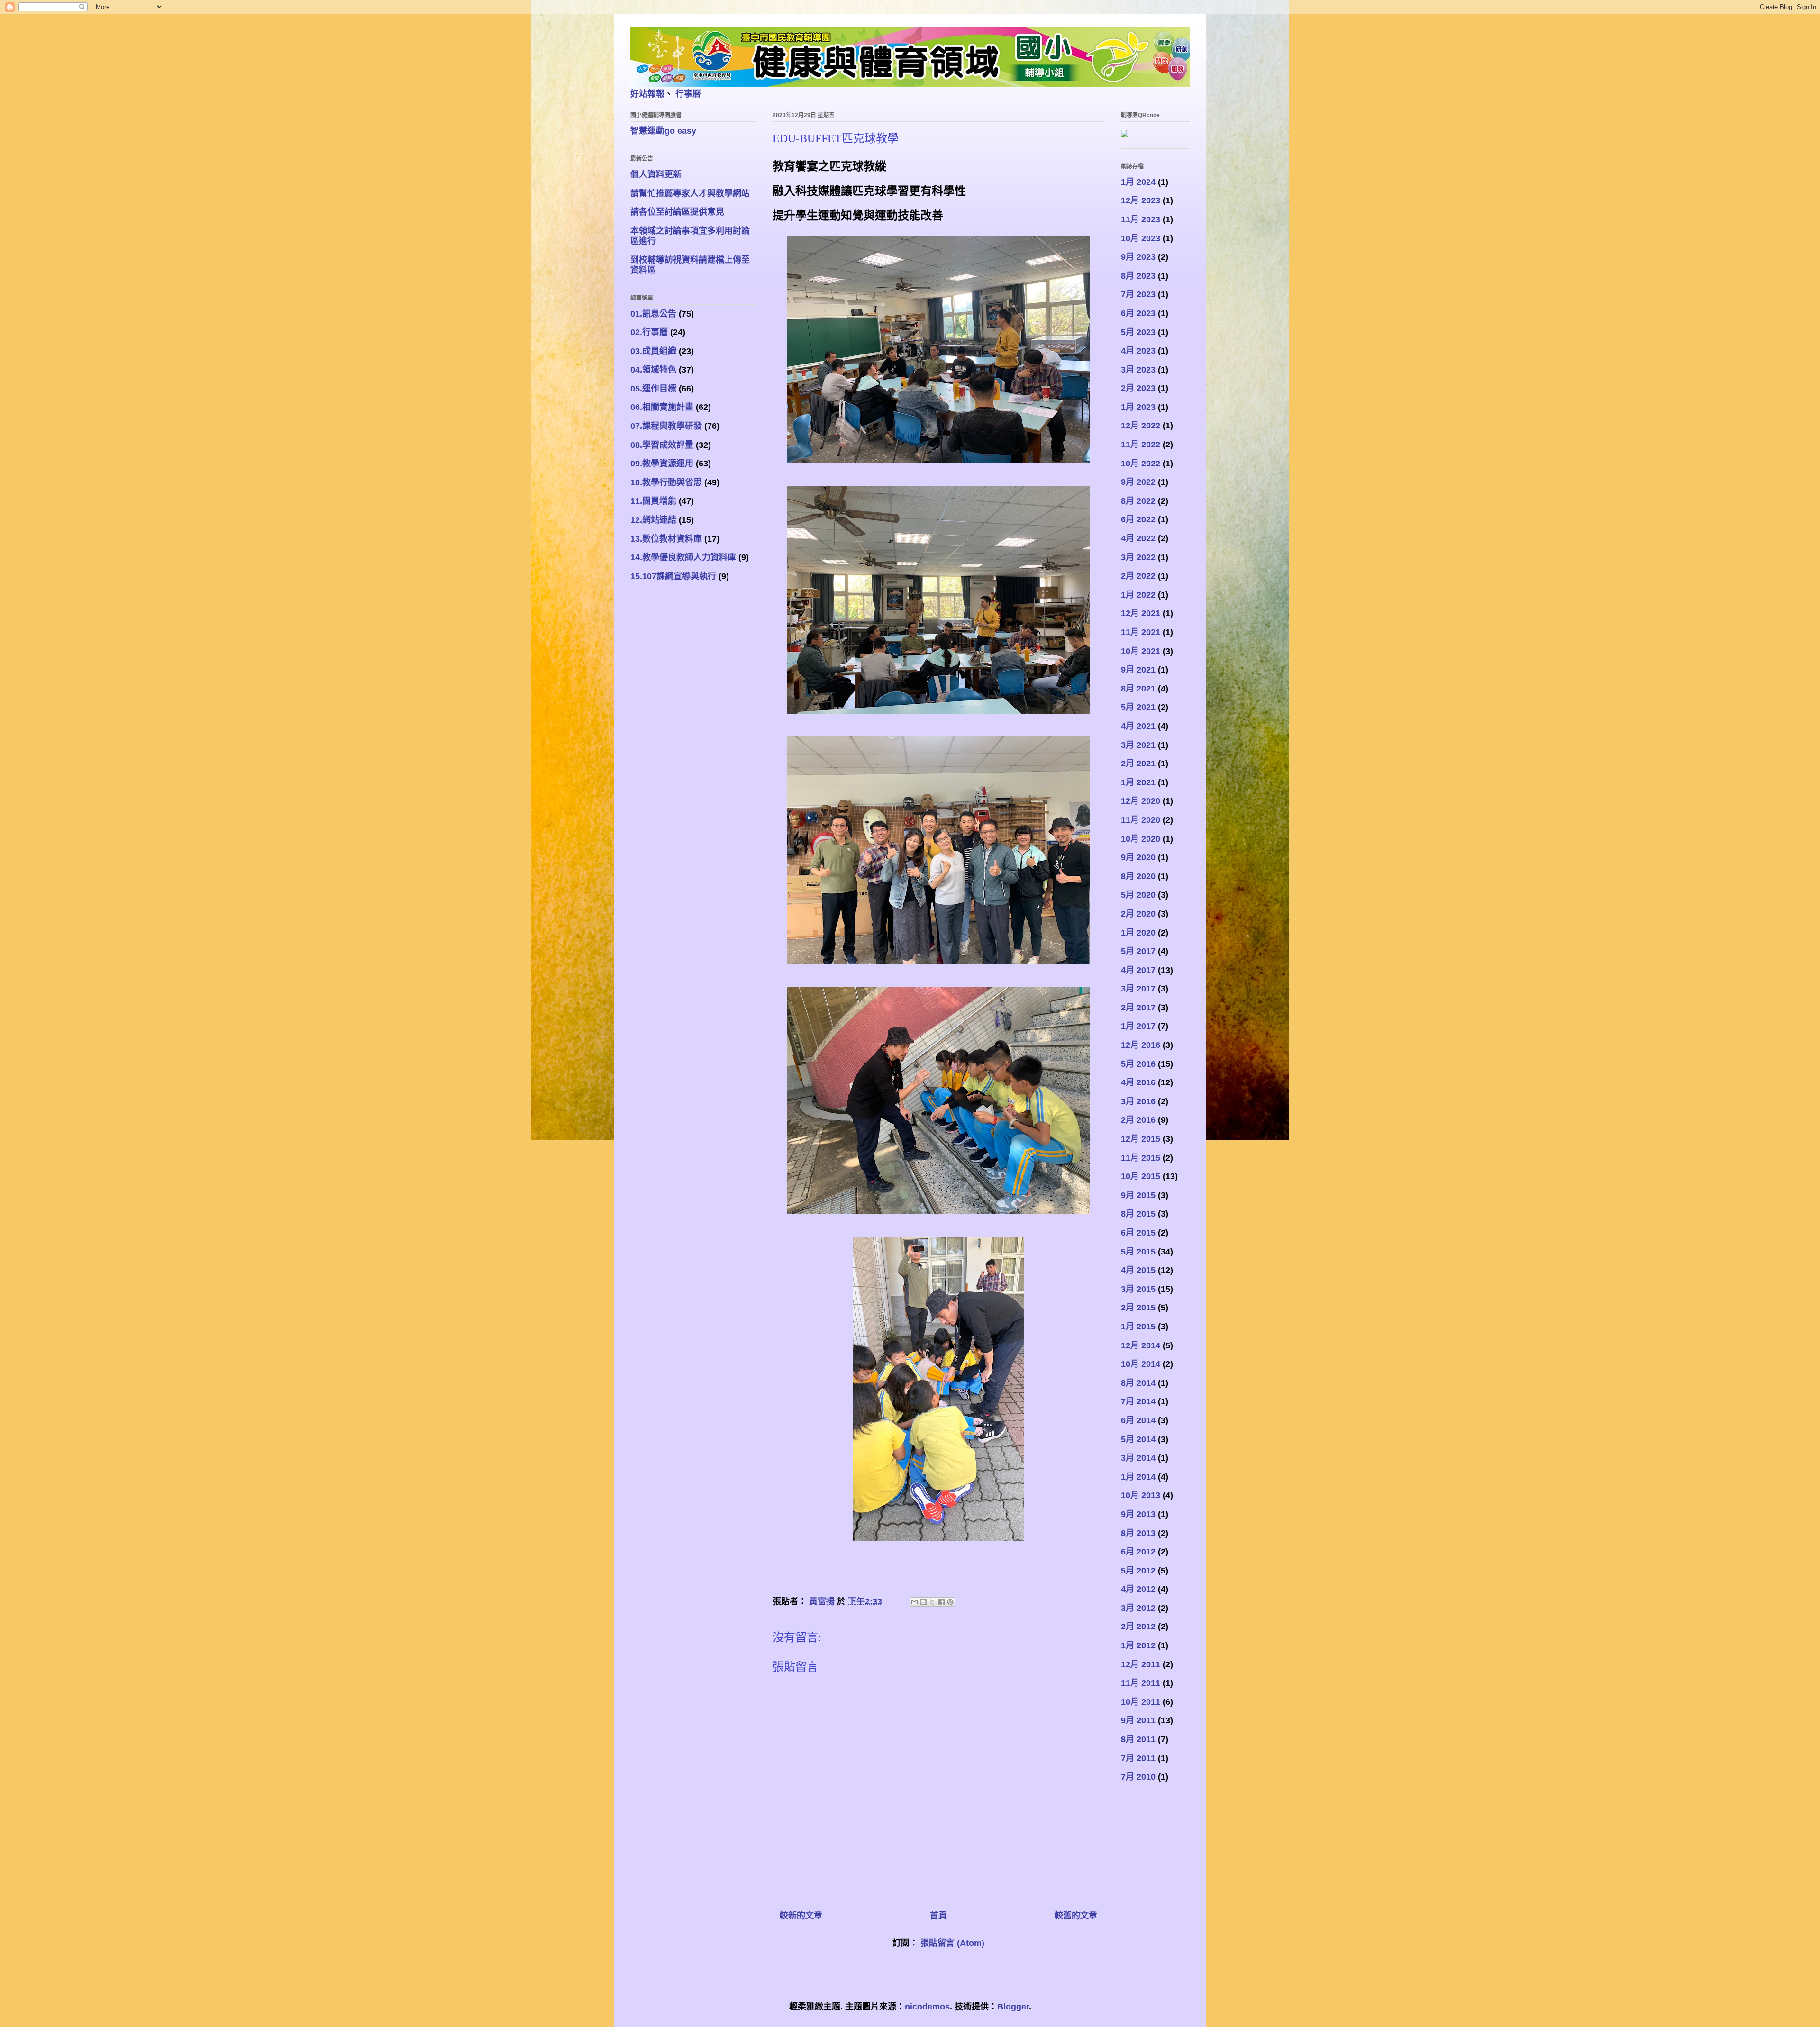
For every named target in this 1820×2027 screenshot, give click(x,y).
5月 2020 (1138, 895)
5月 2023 (1138, 332)
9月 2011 (1138, 1720)
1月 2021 (1138, 782)
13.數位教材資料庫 (666, 539)
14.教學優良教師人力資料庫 (683, 557)
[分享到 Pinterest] (950, 1602)
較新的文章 (801, 1916)
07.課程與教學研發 (666, 426)
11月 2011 (1141, 1683)
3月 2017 (1138, 989)
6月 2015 (1138, 1233)
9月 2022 (1138, 482)
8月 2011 (1138, 1739)
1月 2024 (1138, 182)
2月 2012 (1138, 1627)
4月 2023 (1138, 351)
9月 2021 (1138, 670)
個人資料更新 (656, 174)
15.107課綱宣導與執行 (673, 576)
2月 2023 (1138, 388)
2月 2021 (1138, 764)
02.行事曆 (649, 332)
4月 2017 (1138, 970)
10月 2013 (1141, 1495)
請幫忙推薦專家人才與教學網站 (690, 193)
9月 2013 (1138, 1514)
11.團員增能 (653, 501)
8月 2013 (1138, 1533)
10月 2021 (1141, 651)
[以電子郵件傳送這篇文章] (914, 1602)
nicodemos (927, 2007)
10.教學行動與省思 (666, 482)
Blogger (1013, 2007)
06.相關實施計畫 (662, 407)
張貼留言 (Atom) (952, 1943)
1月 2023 (1138, 407)
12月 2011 (1141, 1664)
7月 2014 (1138, 1401)
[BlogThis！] (923, 1602)
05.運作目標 (653, 389)
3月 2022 (1138, 557)
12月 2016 (1141, 1045)
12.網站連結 (653, 520)
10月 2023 (1141, 238)
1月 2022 (1138, 595)
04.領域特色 (653, 370)
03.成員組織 (653, 351)
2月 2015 (1138, 1308)
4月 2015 (1138, 1270)
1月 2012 (1138, 1645)
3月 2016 (1138, 1101)
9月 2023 (1138, 257)
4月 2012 (1138, 1589)
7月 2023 (1138, 294)
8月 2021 (1138, 689)
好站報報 (647, 94)
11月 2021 (1141, 632)
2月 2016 (1138, 1120)
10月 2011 (1141, 1702)
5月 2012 (1138, 1571)
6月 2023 (1138, 313)
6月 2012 (1138, 1552)
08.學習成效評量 (662, 445)
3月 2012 (1138, 1608)
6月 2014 (1138, 1420)
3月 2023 (1138, 370)
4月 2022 (1138, 538)
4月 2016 (1138, 1082)
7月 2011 (1138, 1758)
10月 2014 (1141, 1364)
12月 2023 (1141, 200)
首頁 (938, 1916)
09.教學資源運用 (662, 464)
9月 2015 (1138, 1195)
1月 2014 (1138, 1477)
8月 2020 (1138, 876)
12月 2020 (1141, 801)
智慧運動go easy (663, 131)
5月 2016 (1138, 1064)
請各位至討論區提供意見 (677, 212)
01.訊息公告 (653, 314)
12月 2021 (1141, 613)
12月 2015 (1141, 1139)
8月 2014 (1138, 1383)
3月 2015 (1138, 1289)
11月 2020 (1141, 820)
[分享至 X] (932, 1602)
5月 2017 (1138, 951)
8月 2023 (1138, 276)
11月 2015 (1141, 1158)
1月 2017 (1138, 1026)
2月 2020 (1138, 914)
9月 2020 (1138, 857)
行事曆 (688, 94)
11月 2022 (1141, 445)
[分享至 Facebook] (941, 1602)
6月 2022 (1138, 519)
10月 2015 (1141, 1176)
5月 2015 (1138, 1252)
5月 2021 (1138, 707)
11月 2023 (1141, 219)
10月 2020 (1141, 839)
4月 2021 (1138, 726)
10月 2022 (1141, 464)
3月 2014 (1138, 1458)
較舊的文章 (1076, 1916)
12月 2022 (1141, 426)
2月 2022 (1138, 576)
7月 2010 (1138, 1777)
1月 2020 (1138, 933)
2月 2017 (1138, 1008)
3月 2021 (1138, 745)
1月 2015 (1138, 1327)
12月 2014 (1141, 1345)
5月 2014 (1138, 1439)
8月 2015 (1138, 1214)
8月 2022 (1138, 501)
